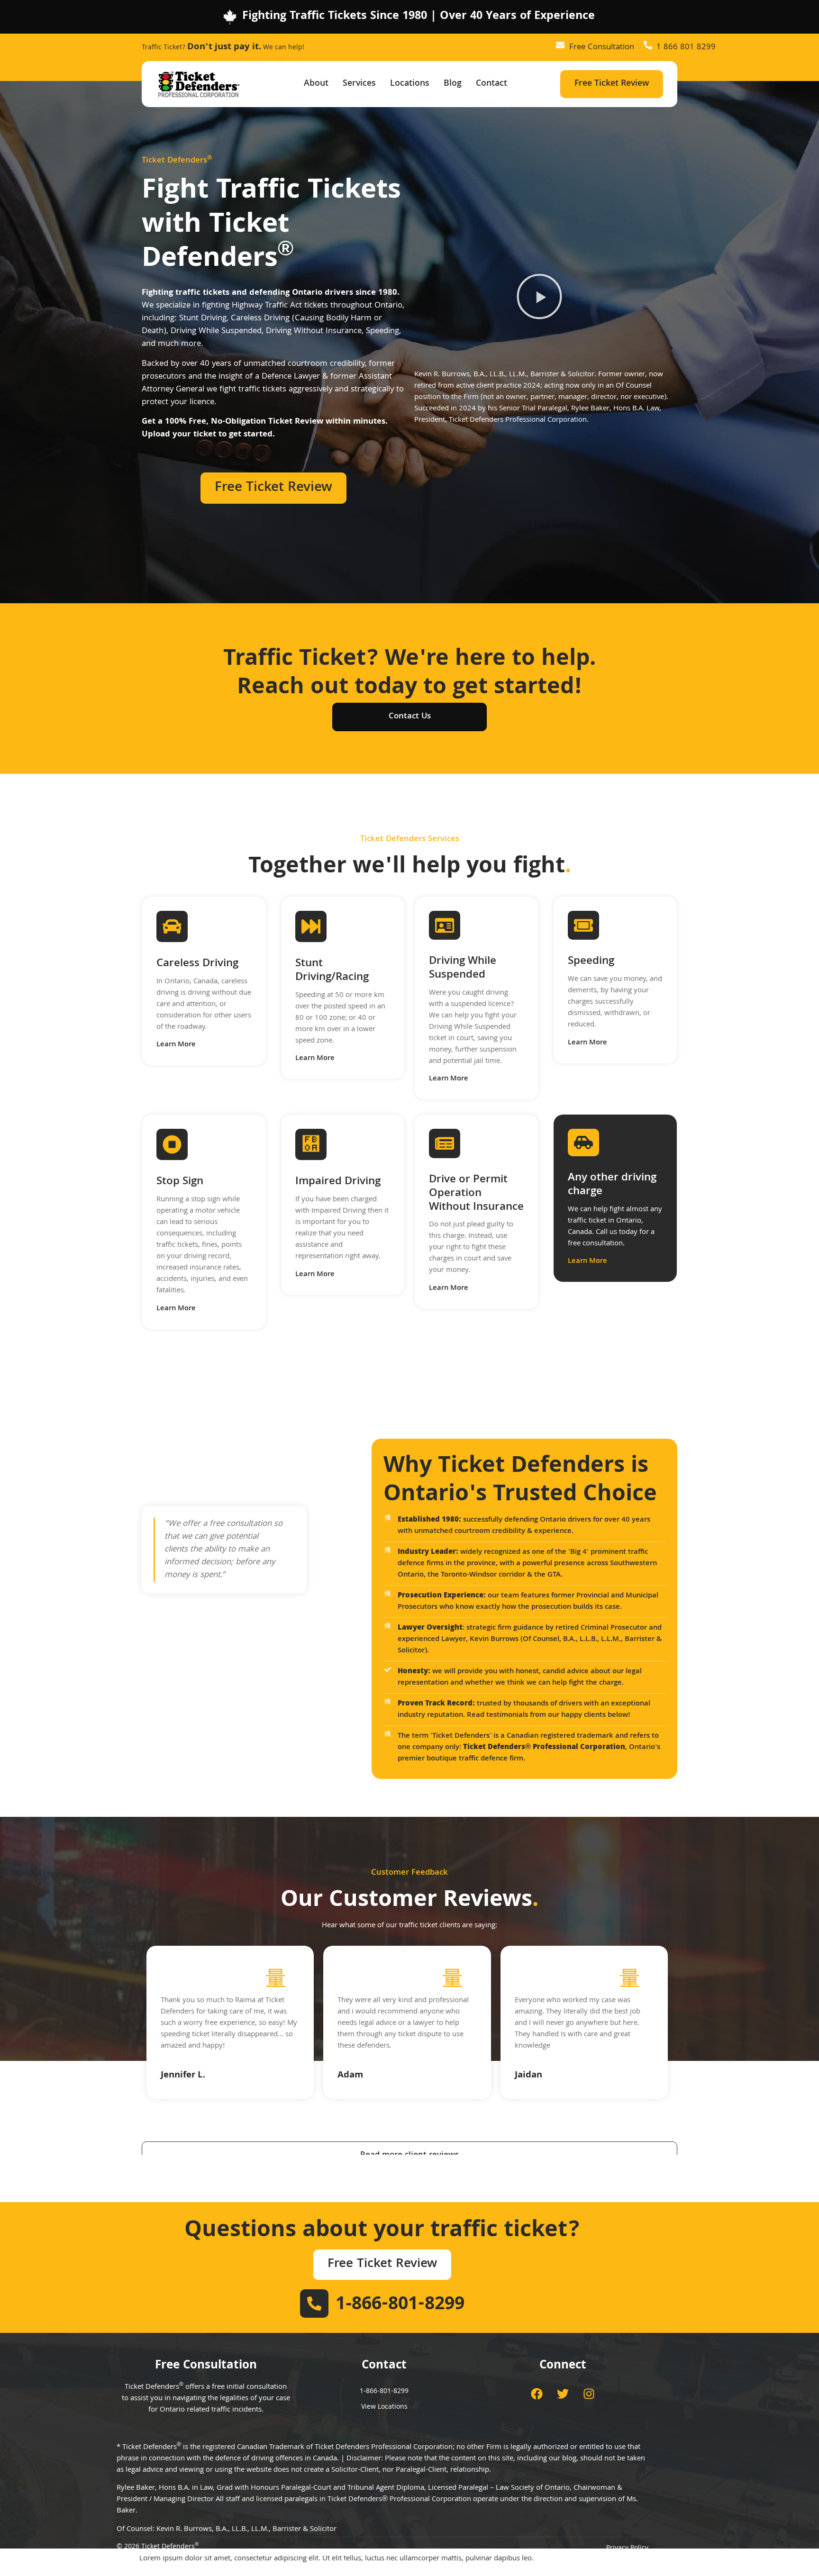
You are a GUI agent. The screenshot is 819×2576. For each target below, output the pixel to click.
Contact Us (410, 717)
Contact (491, 84)
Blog (453, 84)
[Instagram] (589, 2394)
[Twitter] (563, 2394)
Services (359, 84)
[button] (539, 298)
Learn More (176, 1045)
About (316, 84)
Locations (410, 84)
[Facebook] (537, 2394)
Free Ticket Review (612, 84)
